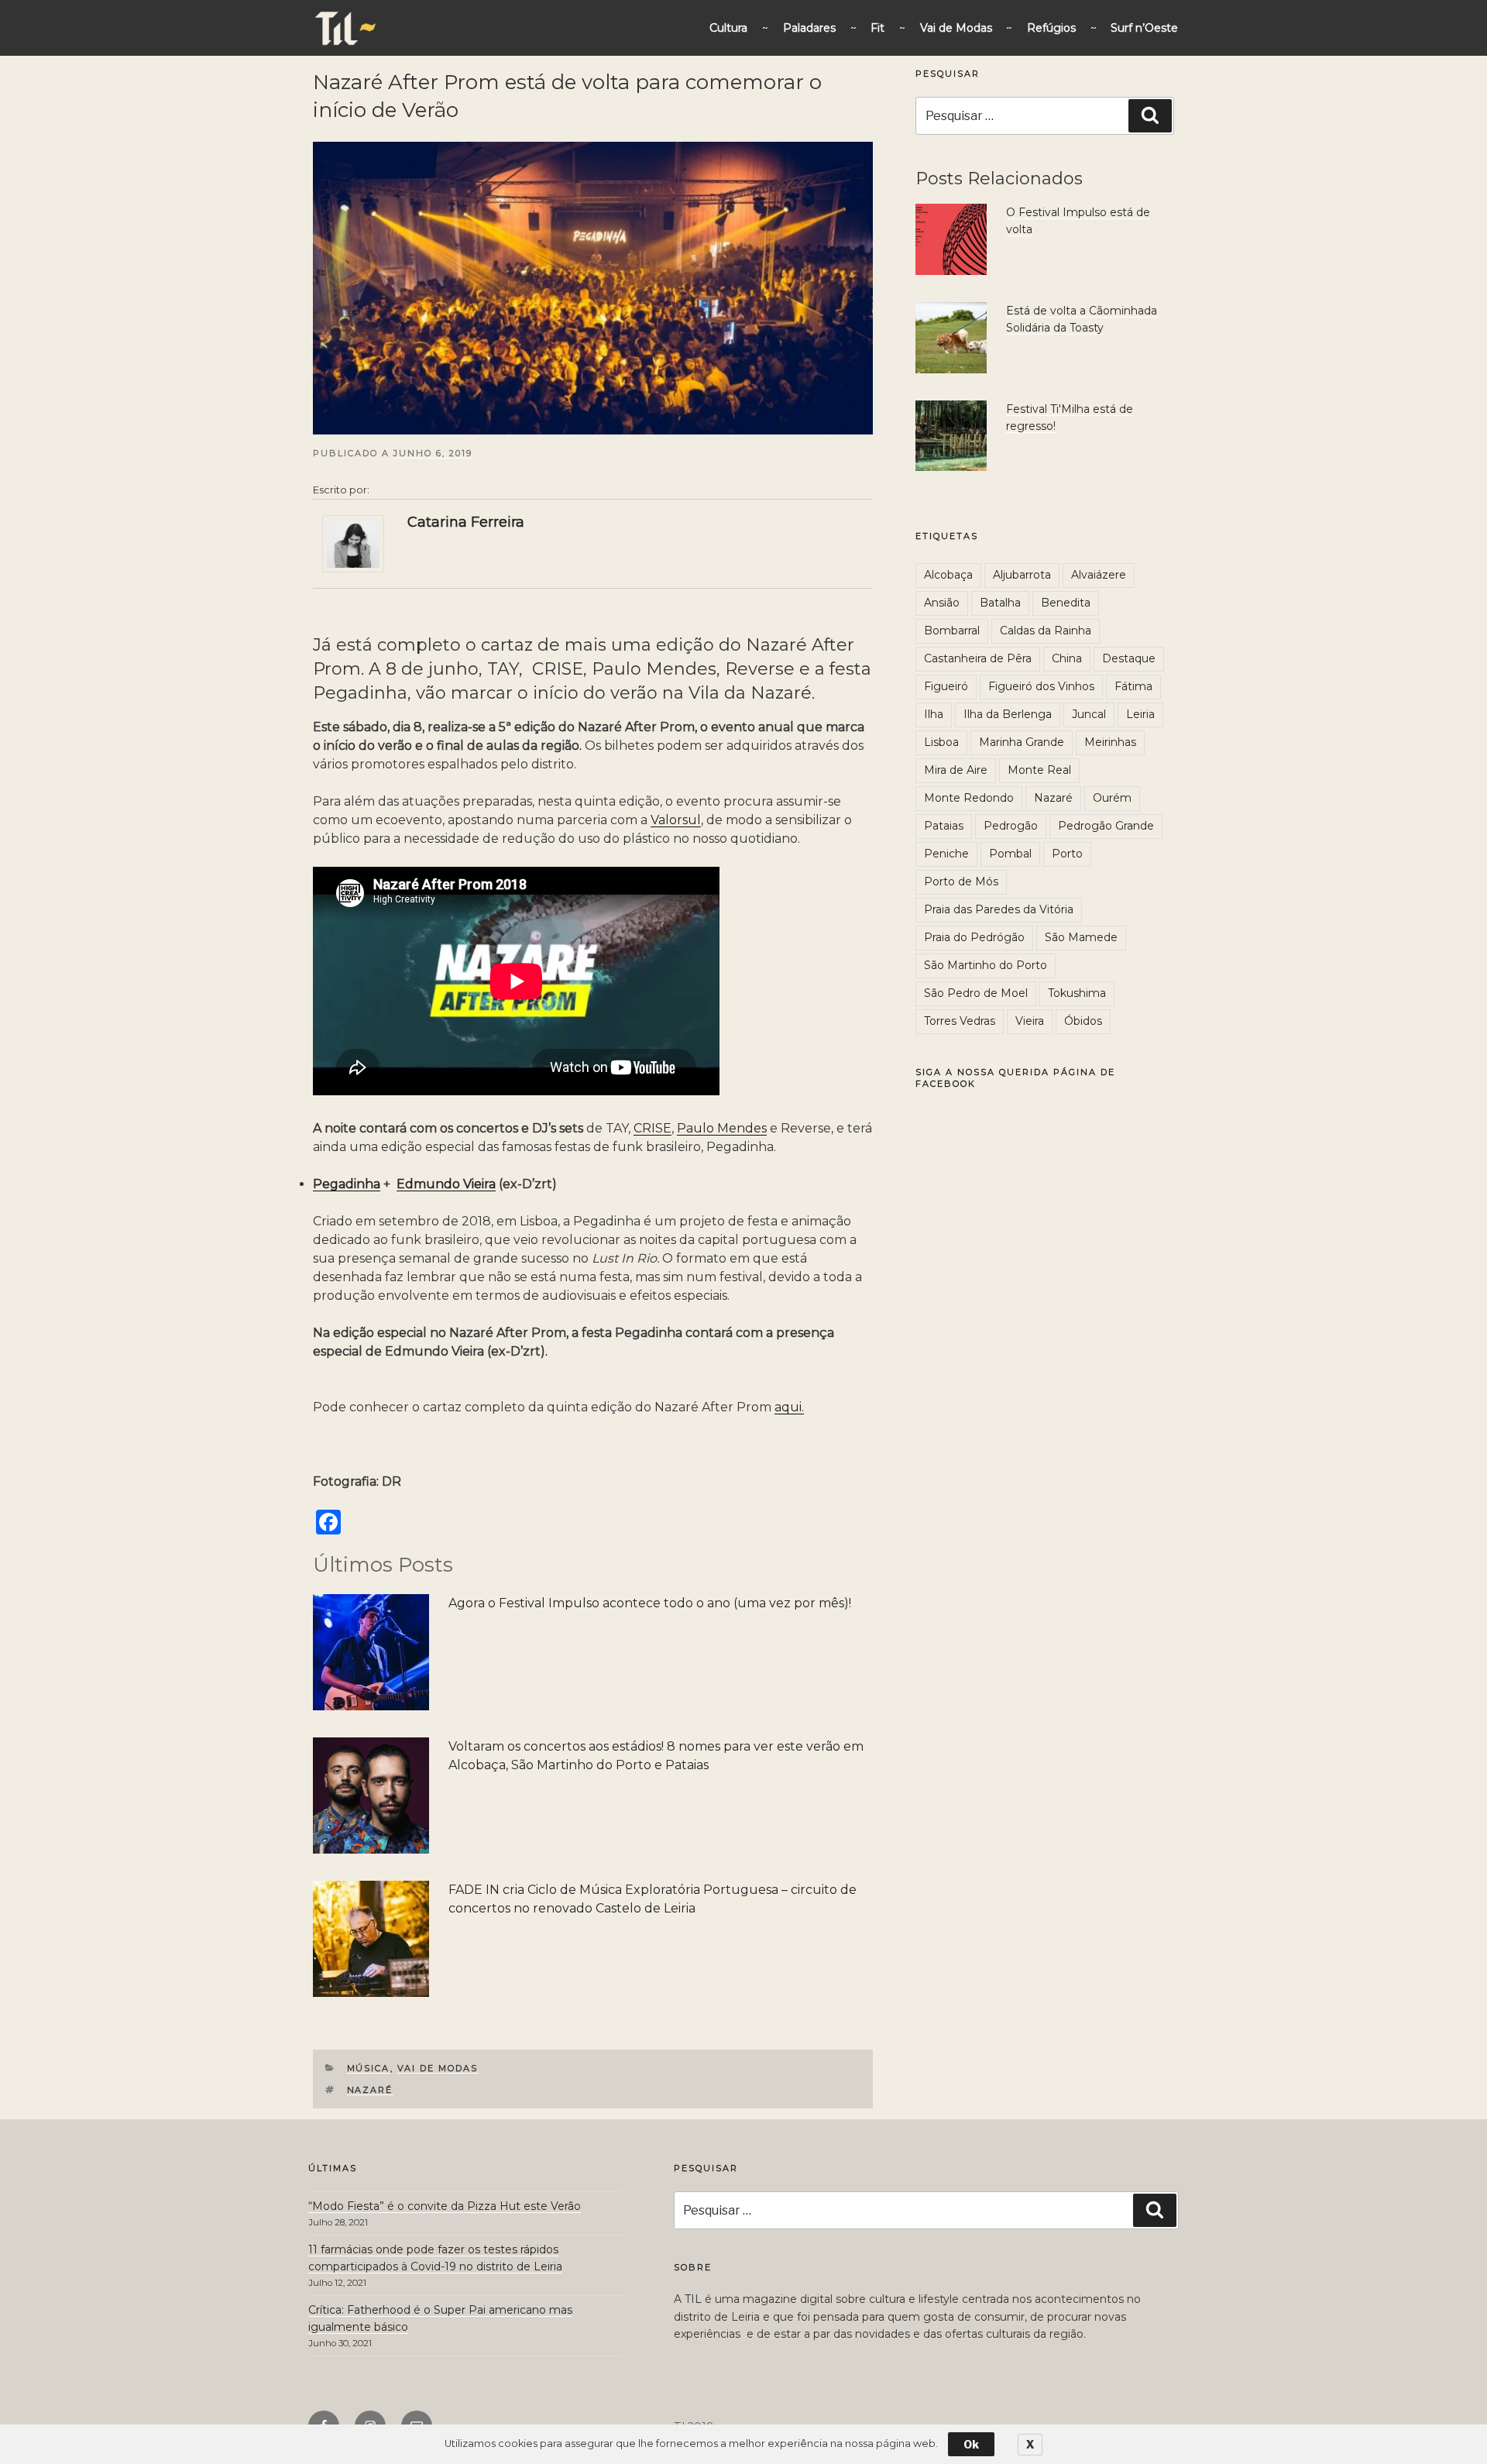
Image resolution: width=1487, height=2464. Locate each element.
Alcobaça (948, 575)
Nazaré (370, 2090)
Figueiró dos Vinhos (1041, 686)
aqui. (789, 1407)
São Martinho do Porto (986, 965)
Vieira (1030, 1021)
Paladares (809, 28)
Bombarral (952, 631)
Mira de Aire (956, 770)
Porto (1067, 854)
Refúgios (1051, 28)
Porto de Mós (961, 881)
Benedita (1066, 603)
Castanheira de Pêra (978, 658)
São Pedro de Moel (976, 993)
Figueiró (946, 686)
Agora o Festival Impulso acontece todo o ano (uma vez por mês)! (650, 1603)
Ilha (934, 714)
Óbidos (1083, 1021)
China (1067, 658)
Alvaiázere (1099, 575)
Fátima (1133, 686)
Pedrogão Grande (1106, 826)
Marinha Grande (1022, 742)
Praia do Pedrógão (974, 937)
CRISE (652, 1128)
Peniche (946, 854)
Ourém (1112, 798)
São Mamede (1081, 937)
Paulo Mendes (722, 1128)
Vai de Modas (956, 28)
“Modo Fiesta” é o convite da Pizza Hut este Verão (445, 2206)
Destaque (1129, 658)
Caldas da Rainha (1046, 631)
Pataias (944, 826)
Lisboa (941, 742)
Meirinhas (1110, 742)
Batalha (1000, 603)
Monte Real (1039, 770)
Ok (971, 2444)
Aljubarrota (1022, 575)
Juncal (1089, 714)
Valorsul (676, 820)
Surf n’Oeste (1144, 28)
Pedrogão (1011, 826)
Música (369, 2068)
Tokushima (1077, 993)
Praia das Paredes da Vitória (999, 909)
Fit (877, 28)
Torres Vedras (960, 1021)
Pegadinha (347, 1184)
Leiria (1140, 714)
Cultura (728, 28)
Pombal (1010, 854)
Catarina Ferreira (466, 522)
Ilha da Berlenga (1008, 714)
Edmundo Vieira (446, 1184)
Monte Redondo (969, 798)
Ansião (942, 603)
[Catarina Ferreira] (353, 543)
